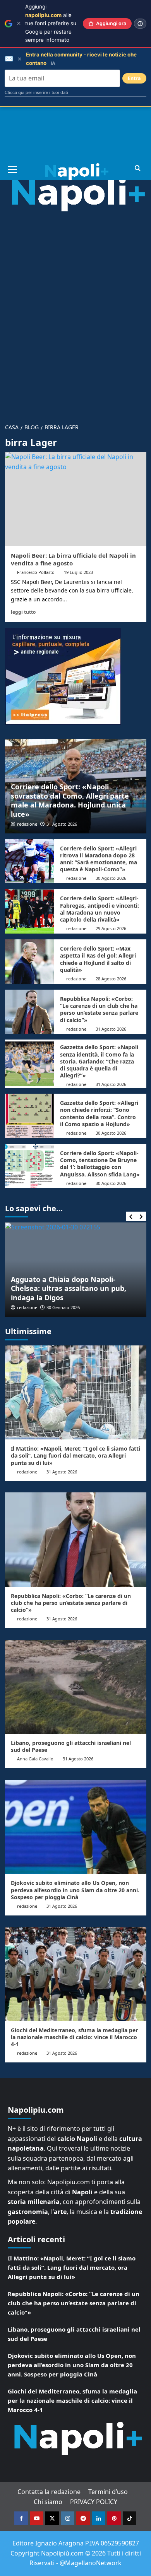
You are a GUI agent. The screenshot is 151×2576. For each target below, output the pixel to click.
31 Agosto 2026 (62, 824)
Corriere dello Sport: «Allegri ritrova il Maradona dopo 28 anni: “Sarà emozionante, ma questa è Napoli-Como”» (99, 859)
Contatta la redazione (49, 2492)
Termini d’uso (108, 2492)
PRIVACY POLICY (94, 2502)
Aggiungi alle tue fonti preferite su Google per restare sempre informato (51, 23)
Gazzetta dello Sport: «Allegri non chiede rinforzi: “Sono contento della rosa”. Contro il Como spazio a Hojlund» (99, 1113)
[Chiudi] (19, 23)
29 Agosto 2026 (111, 928)
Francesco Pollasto (36, 572)
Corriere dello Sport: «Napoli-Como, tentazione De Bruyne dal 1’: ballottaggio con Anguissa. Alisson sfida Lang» (100, 1164)
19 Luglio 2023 (78, 572)
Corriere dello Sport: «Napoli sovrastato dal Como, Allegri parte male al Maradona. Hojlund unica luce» (70, 800)
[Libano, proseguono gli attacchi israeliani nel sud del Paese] (76, 1687)
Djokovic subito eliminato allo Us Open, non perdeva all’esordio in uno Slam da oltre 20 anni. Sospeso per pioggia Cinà (75, 1890)
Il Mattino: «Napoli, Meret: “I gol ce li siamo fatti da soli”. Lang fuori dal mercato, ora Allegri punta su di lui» (75, 1455)
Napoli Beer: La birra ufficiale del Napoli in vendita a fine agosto (73, 559)
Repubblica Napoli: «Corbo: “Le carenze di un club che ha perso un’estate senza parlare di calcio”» (99, 1009)
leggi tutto (23, 612)
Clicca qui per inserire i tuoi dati (36, 92)
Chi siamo (48, 2502)
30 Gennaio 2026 (63, 1307)
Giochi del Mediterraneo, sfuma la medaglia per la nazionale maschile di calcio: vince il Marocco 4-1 (74, 2037)
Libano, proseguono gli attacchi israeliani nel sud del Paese (71, 1746)
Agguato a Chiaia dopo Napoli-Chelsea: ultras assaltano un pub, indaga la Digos (69, 1288)
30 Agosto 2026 (111, 878)
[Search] (138, 168)
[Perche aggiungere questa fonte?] (140, 24)
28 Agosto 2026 (111, 979)
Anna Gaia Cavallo (35, 1759)
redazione (27, 824)
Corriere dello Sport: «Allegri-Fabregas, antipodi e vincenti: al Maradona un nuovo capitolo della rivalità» (100, 909)
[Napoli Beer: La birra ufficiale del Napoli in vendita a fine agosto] (76, 499)
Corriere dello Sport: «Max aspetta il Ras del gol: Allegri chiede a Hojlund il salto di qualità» (98, 959)
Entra (134, 78)
